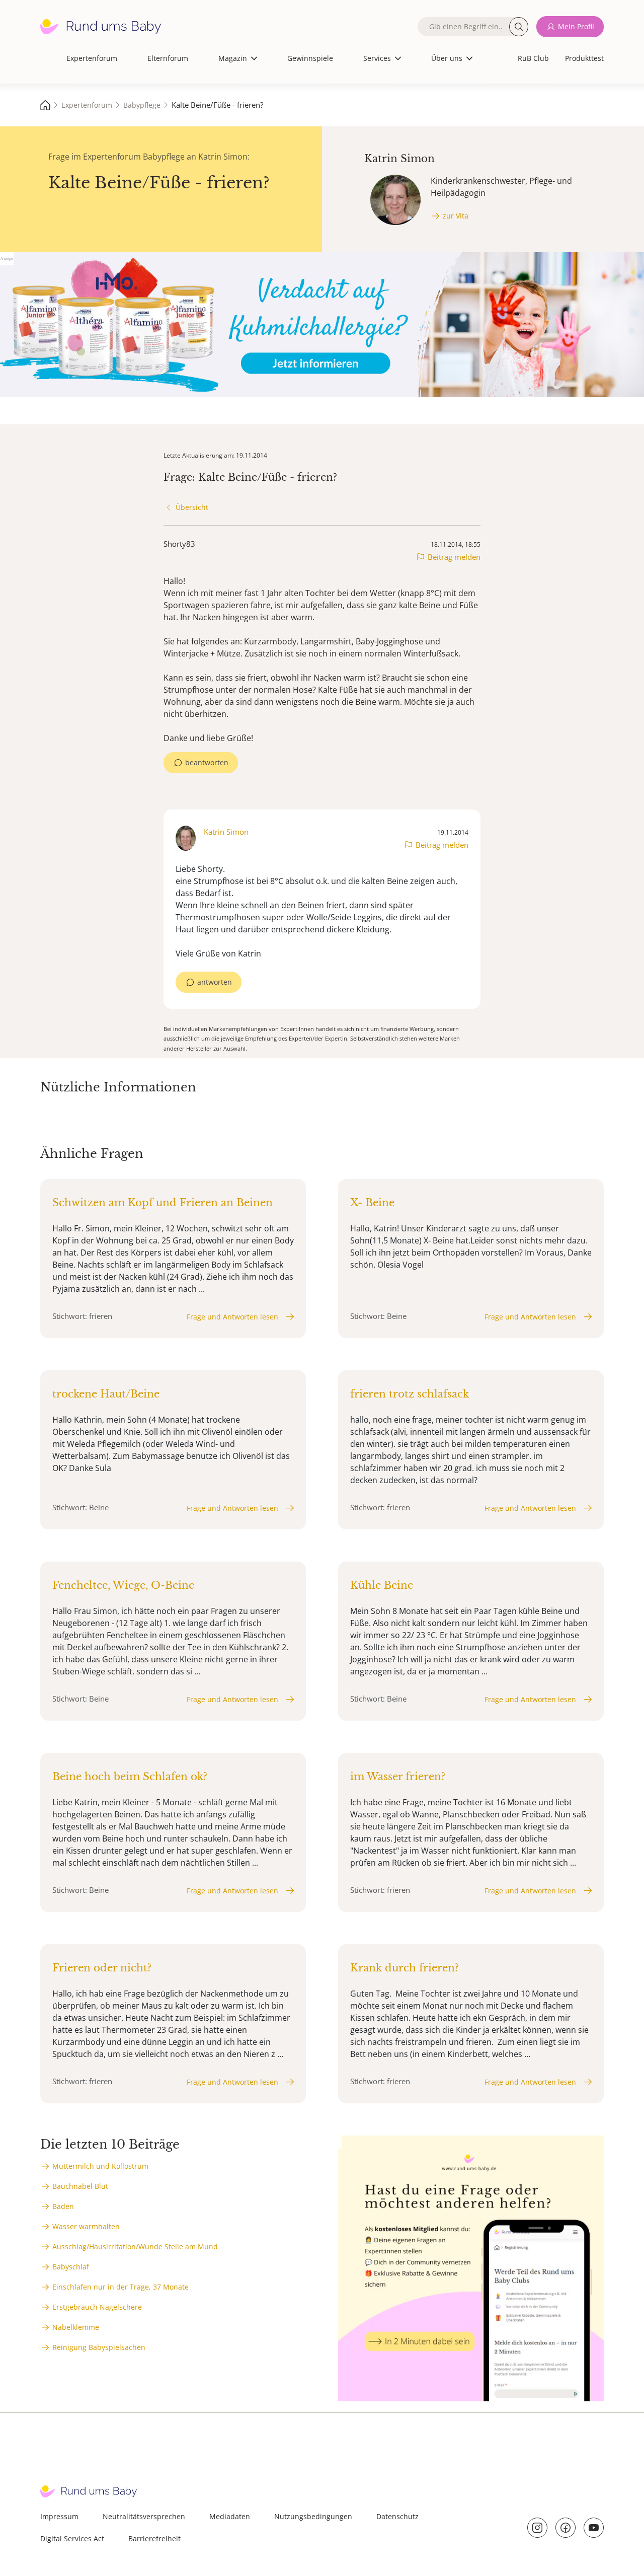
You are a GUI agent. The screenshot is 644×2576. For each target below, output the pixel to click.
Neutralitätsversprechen (144, 2516)
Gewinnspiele (310, 58)
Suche (519, 27)
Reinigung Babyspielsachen (99, 2347)
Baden (63, 2206)
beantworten (207, 762)
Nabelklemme (76, 2327)
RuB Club (533, 58)
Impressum (59, 2516)
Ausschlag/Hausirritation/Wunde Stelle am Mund (135, 2247)
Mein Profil (576, 26)
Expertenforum (92, 58)
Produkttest (584, 58)
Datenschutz (397, 2516)
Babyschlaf (71, 2267)
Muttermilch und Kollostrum (100, 2166)
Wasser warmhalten (86, 2226)
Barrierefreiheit (154, 2538)
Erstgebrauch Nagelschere (97, 2307)
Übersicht (192, 507)
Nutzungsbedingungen (313, 2516)
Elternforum (168, 58)
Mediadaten (230, 2516)
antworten (215, 982)
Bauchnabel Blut (80, 2186)
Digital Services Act (72, 2538)
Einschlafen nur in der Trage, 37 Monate (120, 2287)
